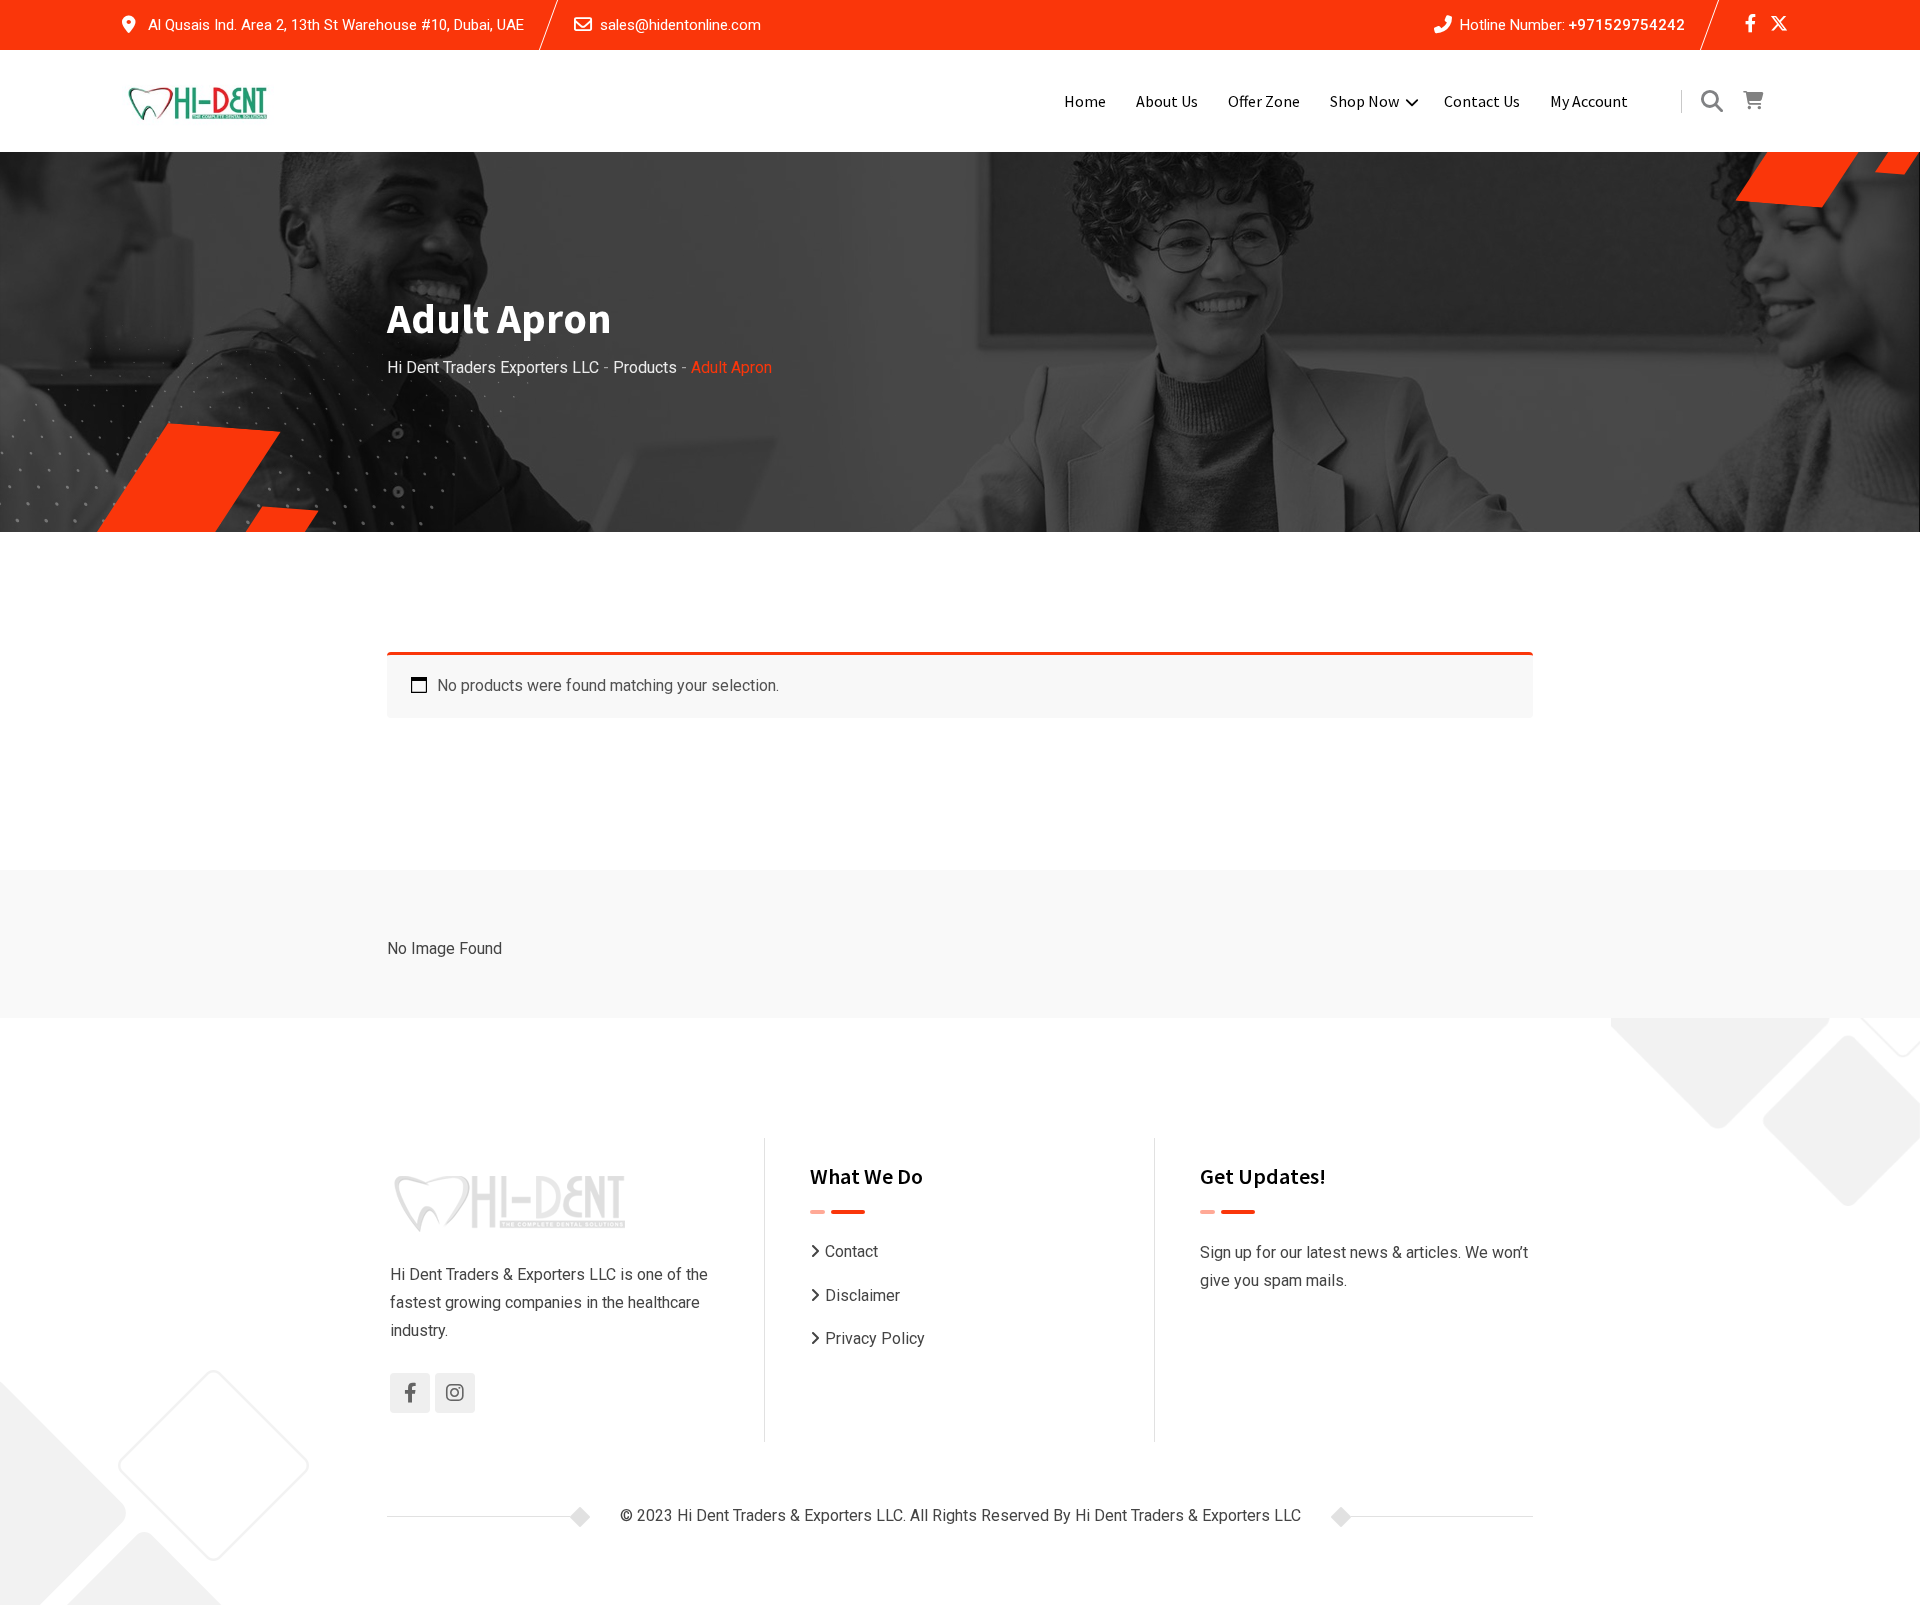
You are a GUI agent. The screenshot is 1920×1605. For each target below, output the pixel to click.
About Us (1167, 101)
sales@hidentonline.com (680, 25)
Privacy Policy (875, 1338)
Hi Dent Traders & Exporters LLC (1188, 1515)
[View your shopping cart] (1753, 101)
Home (1085, 101)
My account (1589, 101)
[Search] (1712, 101)
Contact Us (1482, 101)
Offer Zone (1264, 101)
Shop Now (1364, 101)
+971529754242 (1626, 25)
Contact (851, 1251)
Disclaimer (862, 1295)
